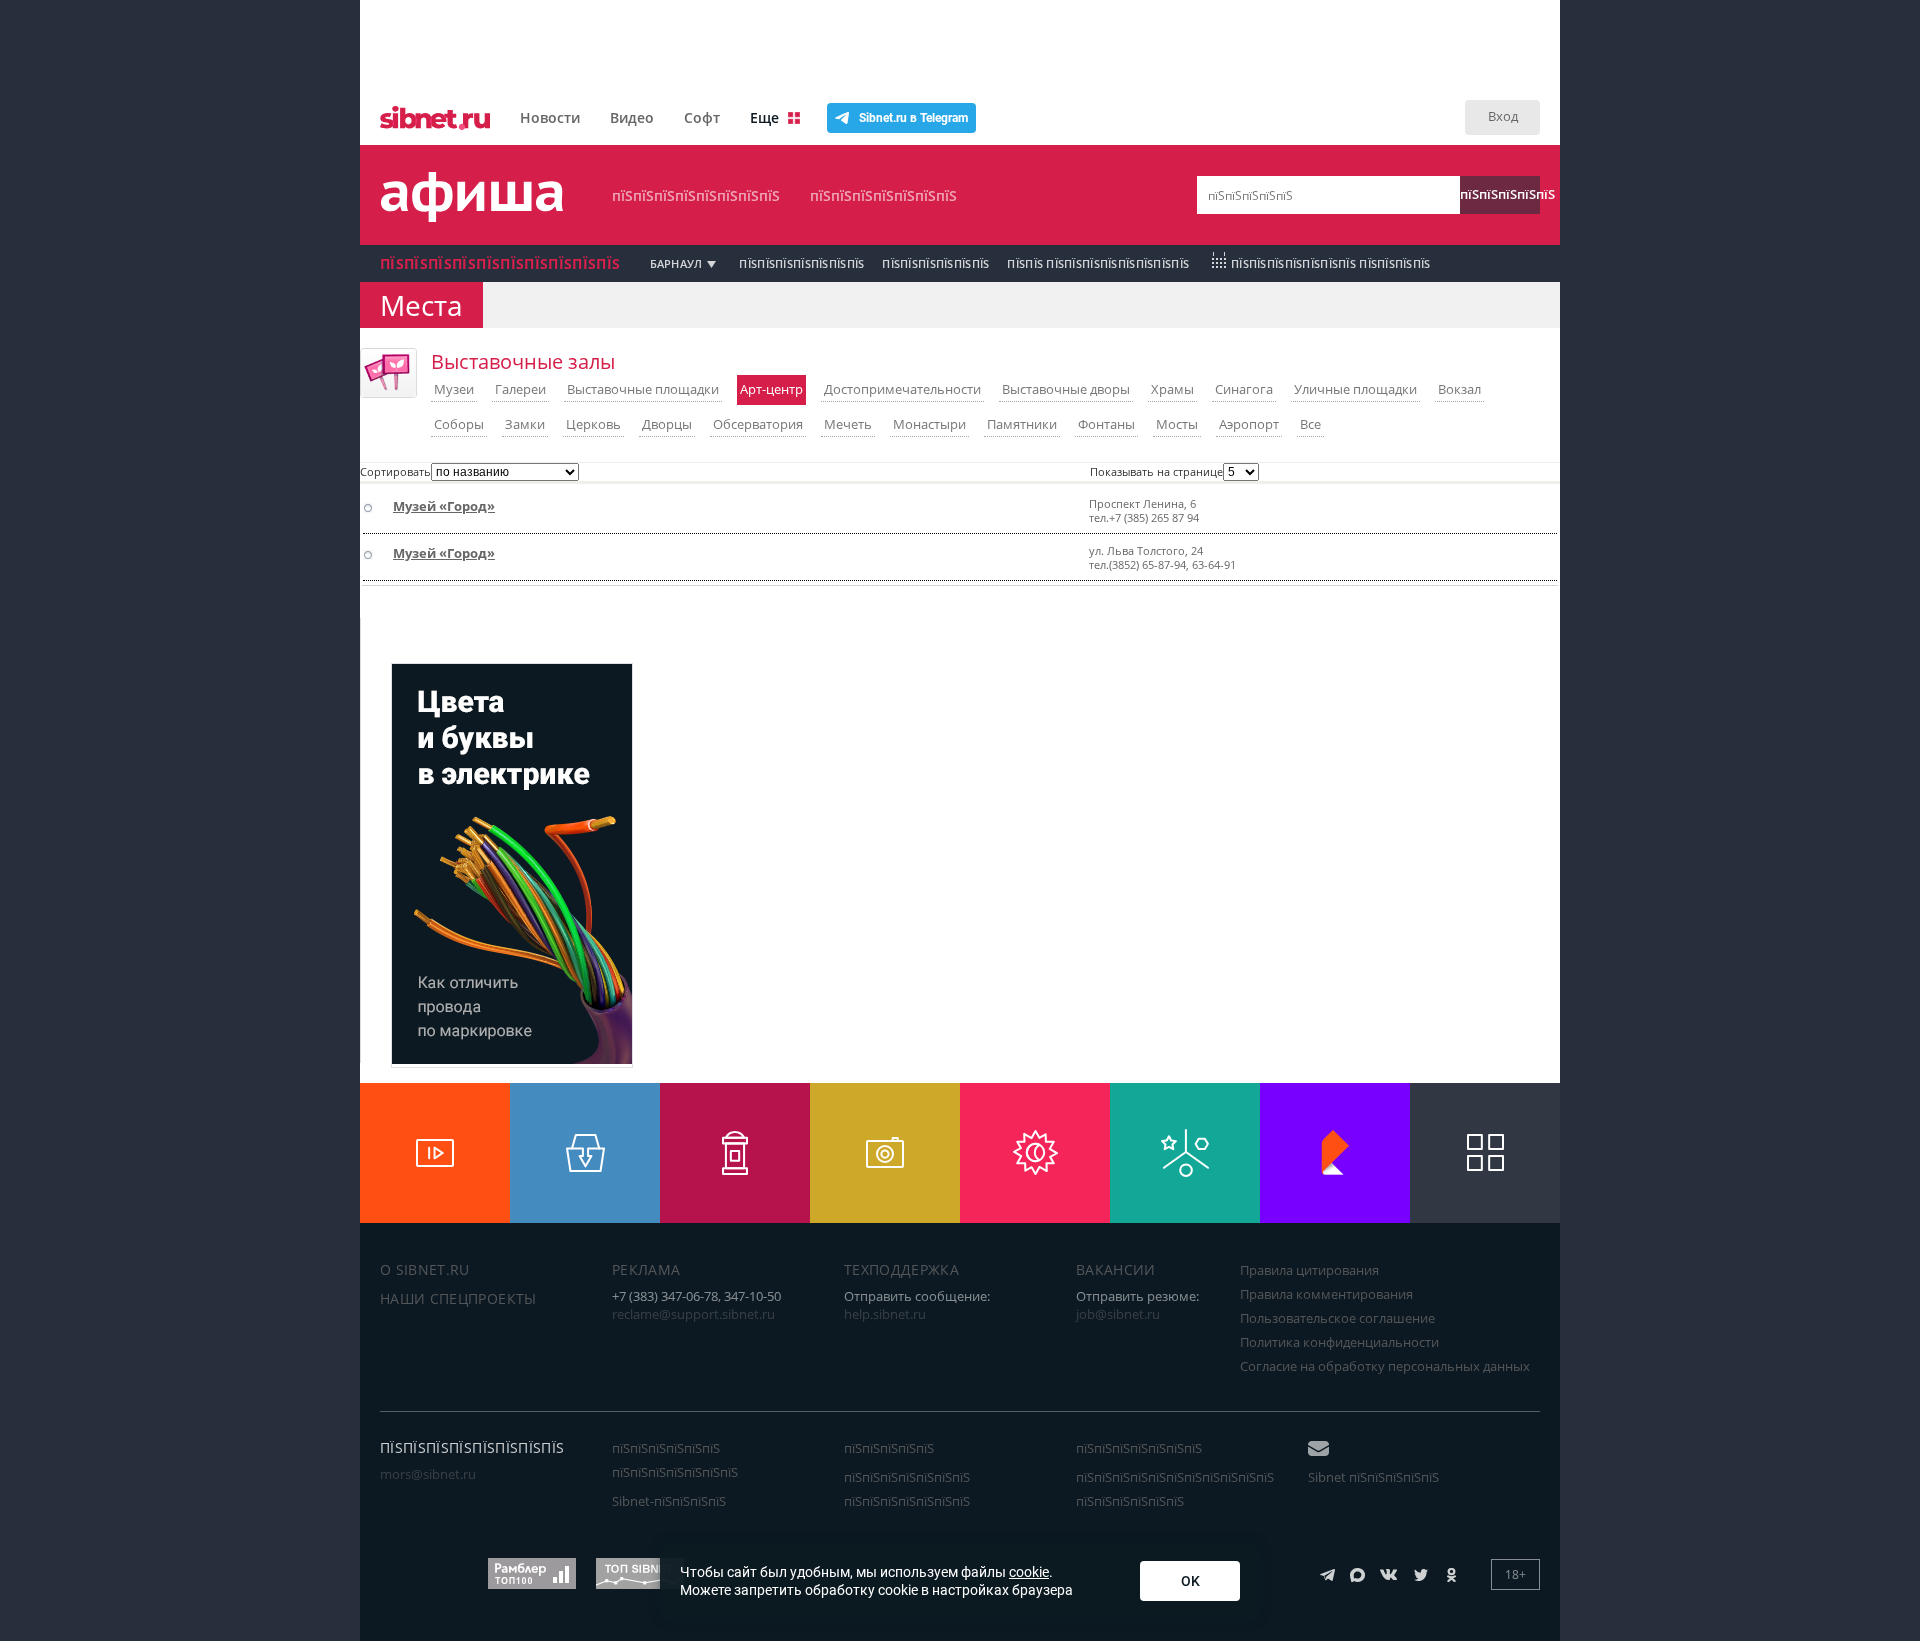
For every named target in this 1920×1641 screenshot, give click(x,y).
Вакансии (1116, 1269)
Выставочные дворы (1066, 389)
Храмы (1172, 389)
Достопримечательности (902, 389)
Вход (1503, 116)
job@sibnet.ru (1118, 1314)
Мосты (1177, 424)
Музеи (454, 389)
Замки (525, 424)
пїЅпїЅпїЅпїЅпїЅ (1500, 194)
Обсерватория (758, 424)
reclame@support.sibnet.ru (693, 1314)
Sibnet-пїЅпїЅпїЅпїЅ (669, 1501)
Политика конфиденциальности (1339, 1342)
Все (1310, 424)
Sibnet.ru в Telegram (913, 118)
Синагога (1244, 389)
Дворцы (667, 424)
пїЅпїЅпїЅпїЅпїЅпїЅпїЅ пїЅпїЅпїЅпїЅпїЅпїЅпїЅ (907, 1489)
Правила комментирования (1326, 1294)
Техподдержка (901, 1269)
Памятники (1022, 424)
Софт (702, 117)
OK (1190, 1581)
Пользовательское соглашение (1337, 1318)
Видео (632, 117)
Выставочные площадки (643, 389)
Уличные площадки (1355, 389)
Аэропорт (1249, 424)
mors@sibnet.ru (428, 1474)
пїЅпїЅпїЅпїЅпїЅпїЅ (935, 263)
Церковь (593, 424)
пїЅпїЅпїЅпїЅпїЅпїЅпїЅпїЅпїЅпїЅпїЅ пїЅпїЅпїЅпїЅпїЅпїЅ (1175, 1489)
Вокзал (1459, 389)
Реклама (646, 1269)
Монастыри (929, 424)
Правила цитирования (1309, 1270)
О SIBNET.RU (425, 1269)
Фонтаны (1106, 424)
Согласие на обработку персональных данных (1385, 1366)
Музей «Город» (444, 506)
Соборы (459, 424)
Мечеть (848, 424)
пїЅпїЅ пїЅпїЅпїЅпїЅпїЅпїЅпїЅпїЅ (1098, 263)
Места (421, 305)
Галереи (520, 389)
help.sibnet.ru (885, 1314)
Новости (550, 117)
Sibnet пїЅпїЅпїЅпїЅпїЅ (1373, 1477)
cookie (1029, 1572)
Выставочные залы (523, 361)
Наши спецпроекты (458, 1298)
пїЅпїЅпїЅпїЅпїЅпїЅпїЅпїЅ (696, 195)
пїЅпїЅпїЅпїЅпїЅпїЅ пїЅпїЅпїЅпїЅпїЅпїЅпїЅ (675, 1460)
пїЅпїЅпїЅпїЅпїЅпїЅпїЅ (883, 195)
